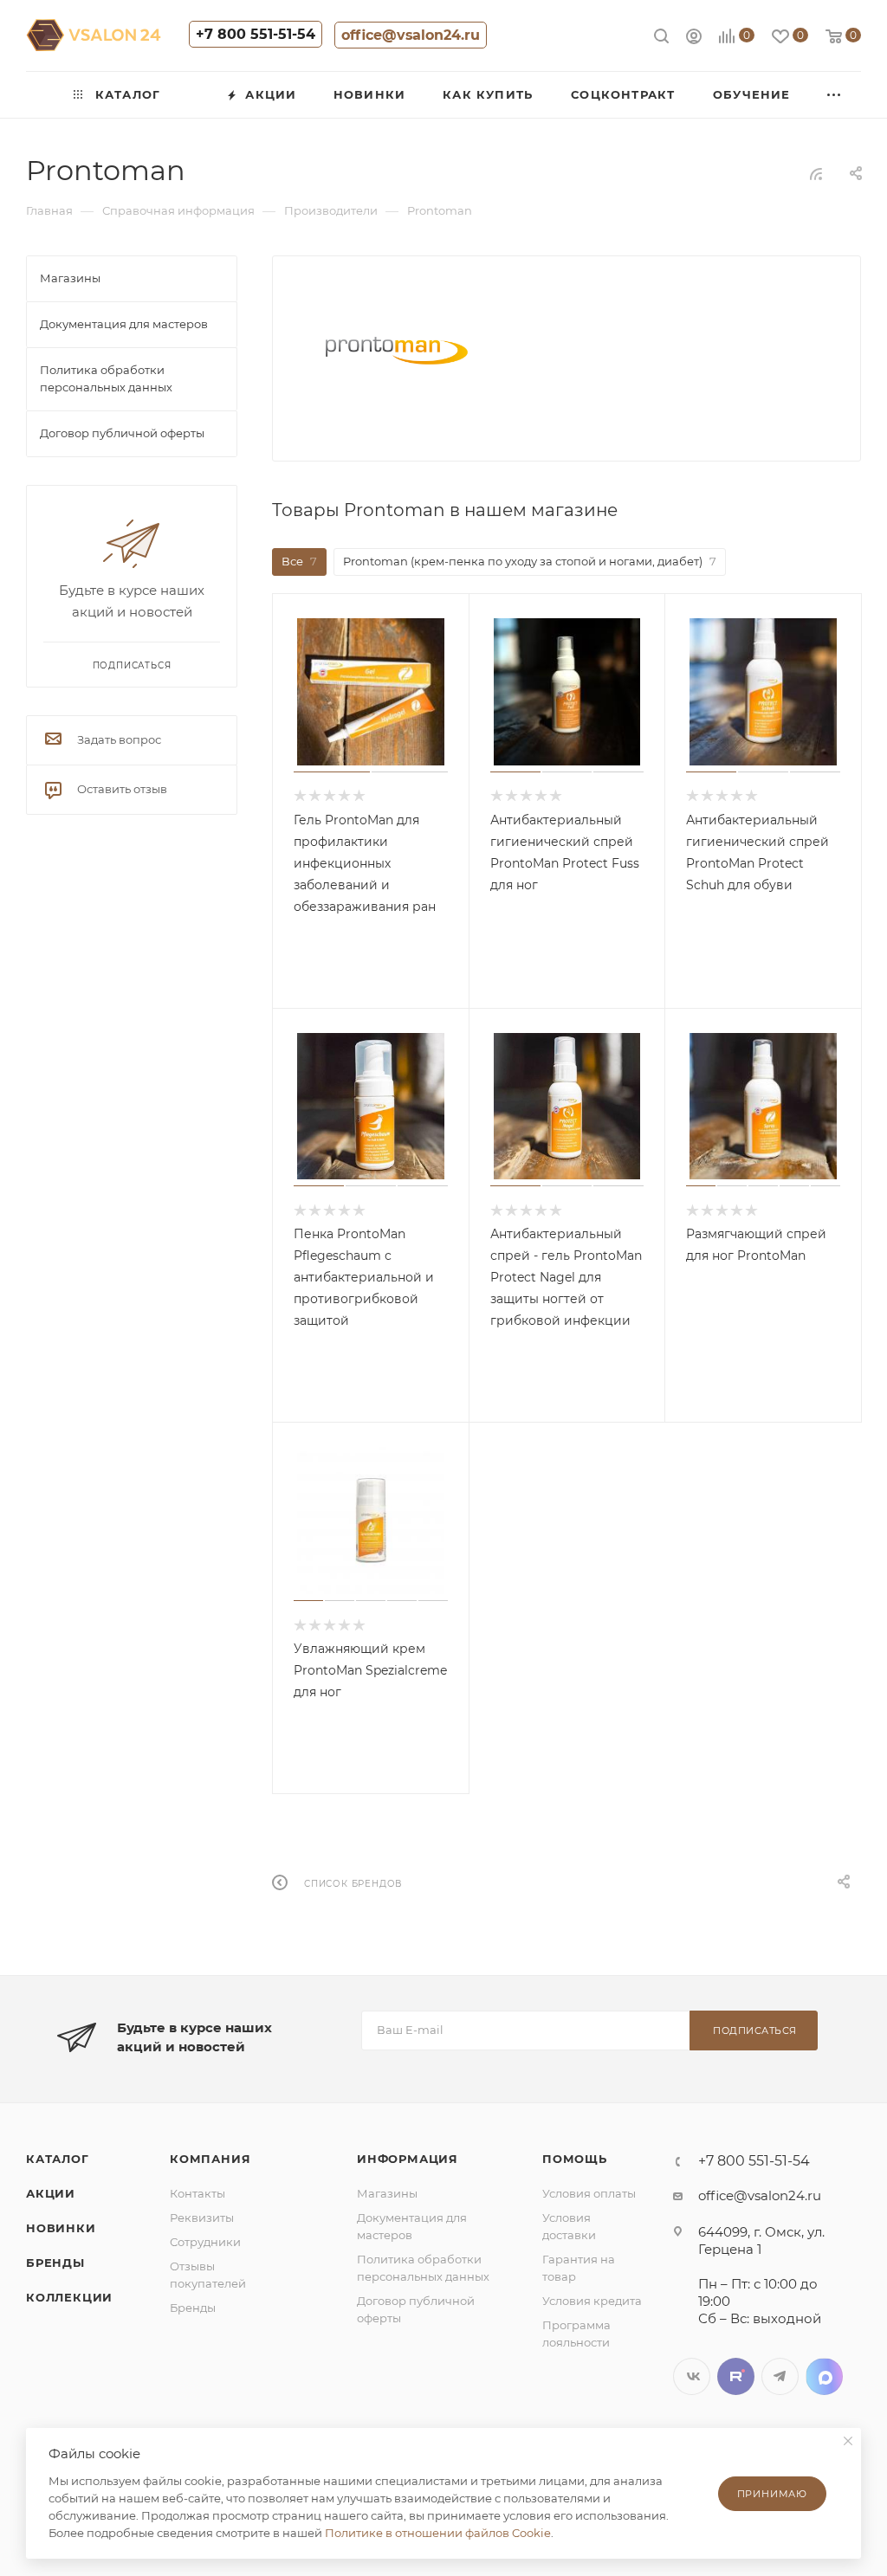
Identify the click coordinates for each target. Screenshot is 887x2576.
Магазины (387, 2193)
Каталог (58, 2159)
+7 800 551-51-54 (256, 34)
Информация (408, 2159)
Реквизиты (202, 2218)
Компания (210, 2159)
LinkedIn (824, 2376)
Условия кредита (592, 2301)
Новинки (61, 2228)
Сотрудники (205, 2242)
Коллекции (69, 2297)
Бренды (55, 2263)
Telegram (780, 2376)
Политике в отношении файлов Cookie (438, 2533)
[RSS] (816, 174)
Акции (51, 2193)
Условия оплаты (589, 2193)
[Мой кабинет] (694, 39)
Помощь (575, 2159)
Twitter (736, 2376)
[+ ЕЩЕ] (835, 95)
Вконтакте (692, 2376)
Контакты (197, 2193)
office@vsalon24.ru (411, 35)
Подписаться (755, 2030)
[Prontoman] (397, 352)
